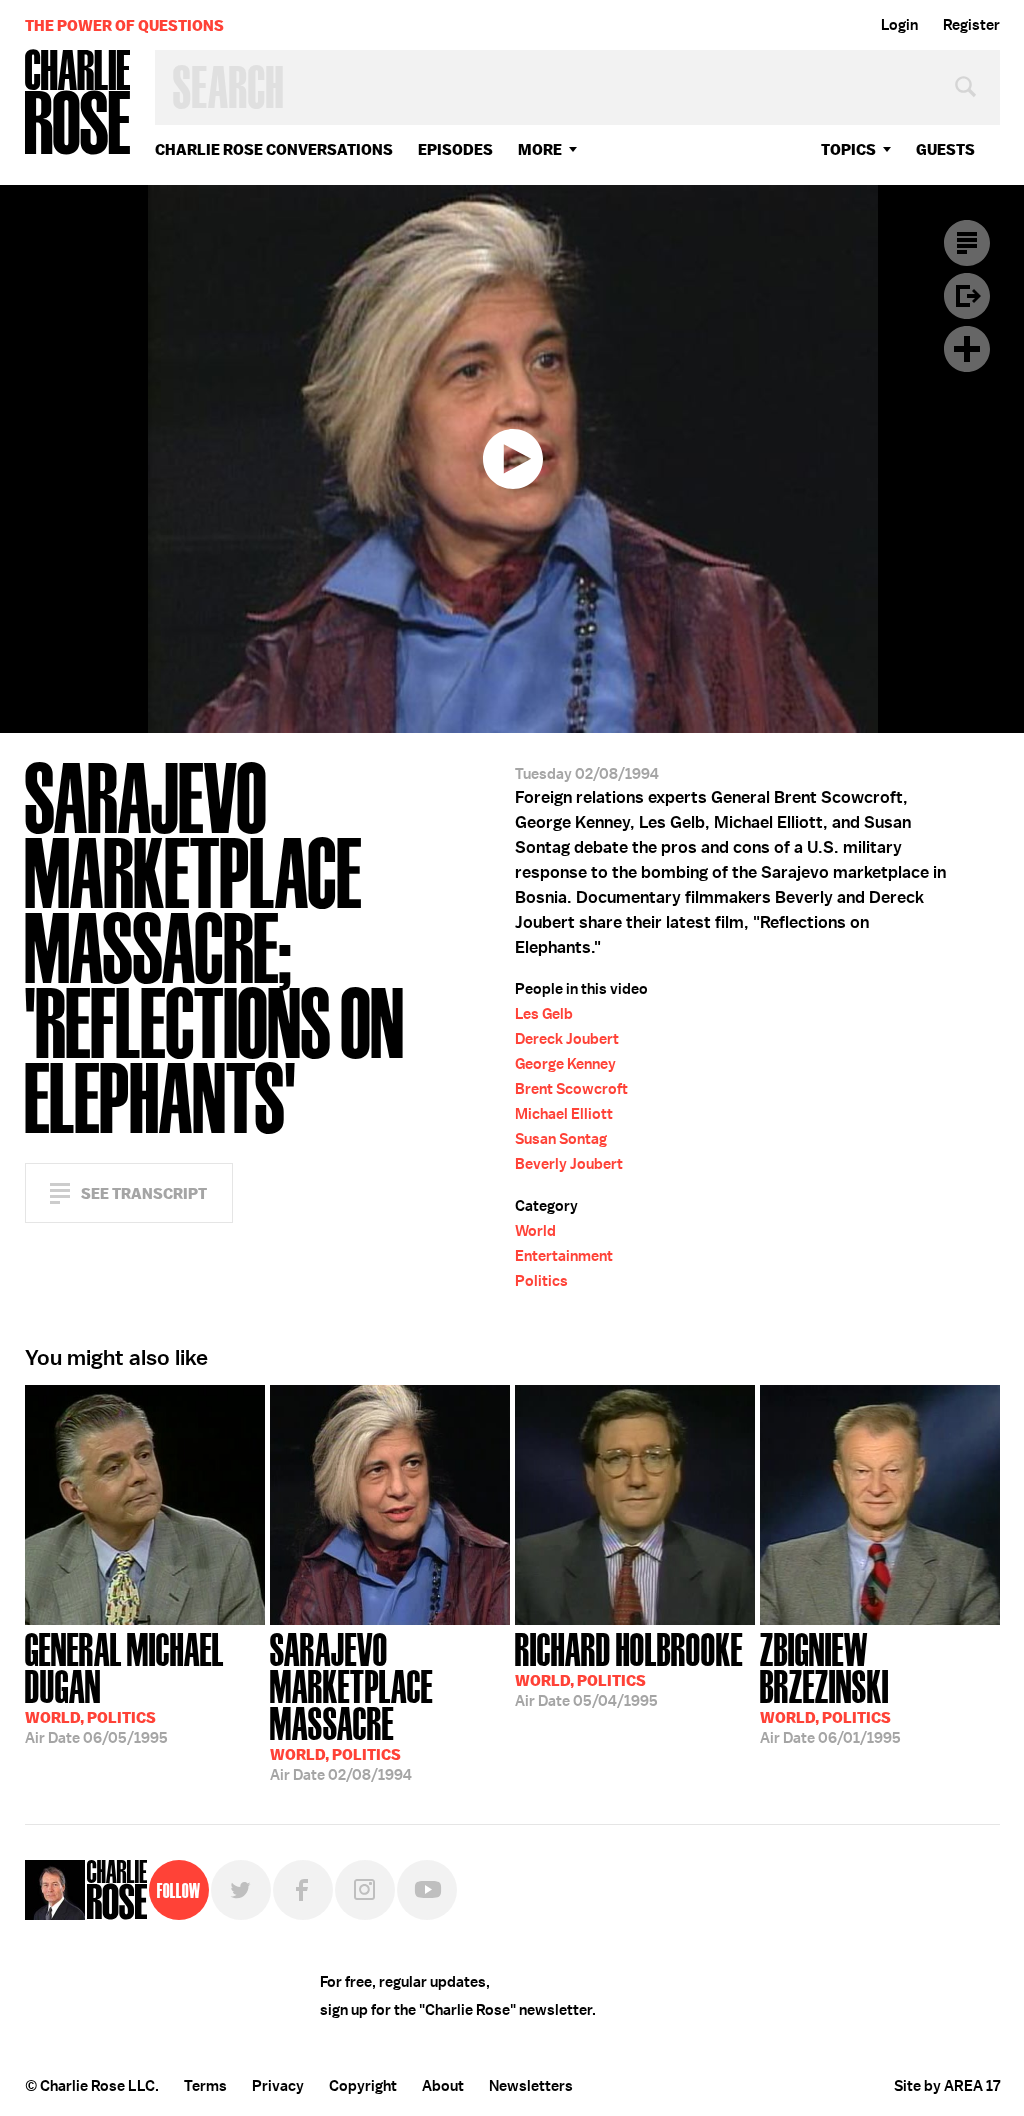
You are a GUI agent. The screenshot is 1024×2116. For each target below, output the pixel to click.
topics (848, 149)
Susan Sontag (561, 1139)
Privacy (278, 2086)
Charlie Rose (78, 103)
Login (899, 25)
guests (945, 149)
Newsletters (531, 2086)
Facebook (303, 1890)
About (443, 2086)
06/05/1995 (124, 1686)
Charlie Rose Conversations (274, 149)
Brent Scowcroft (571, 1089)
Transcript (967, 243)
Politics (541, 1281)
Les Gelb (544, 1014)
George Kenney (565, 1064)
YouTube (427, 1890)
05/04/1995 (629, 1668)
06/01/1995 (830, 1686)
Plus (967, 349)
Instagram (365, 1890)
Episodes (455, 149)
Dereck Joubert (567, 1039)
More (540, 149)
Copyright (363, 2086)
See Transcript (144, 1193)
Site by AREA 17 (947, 2086)
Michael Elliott (564, 1114)
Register (971, 25)
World (535, 1231)
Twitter (241, 1890)
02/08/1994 (351, 1705)
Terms (205, 2086)
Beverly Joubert (569, 1164)
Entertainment (564, 1256)
